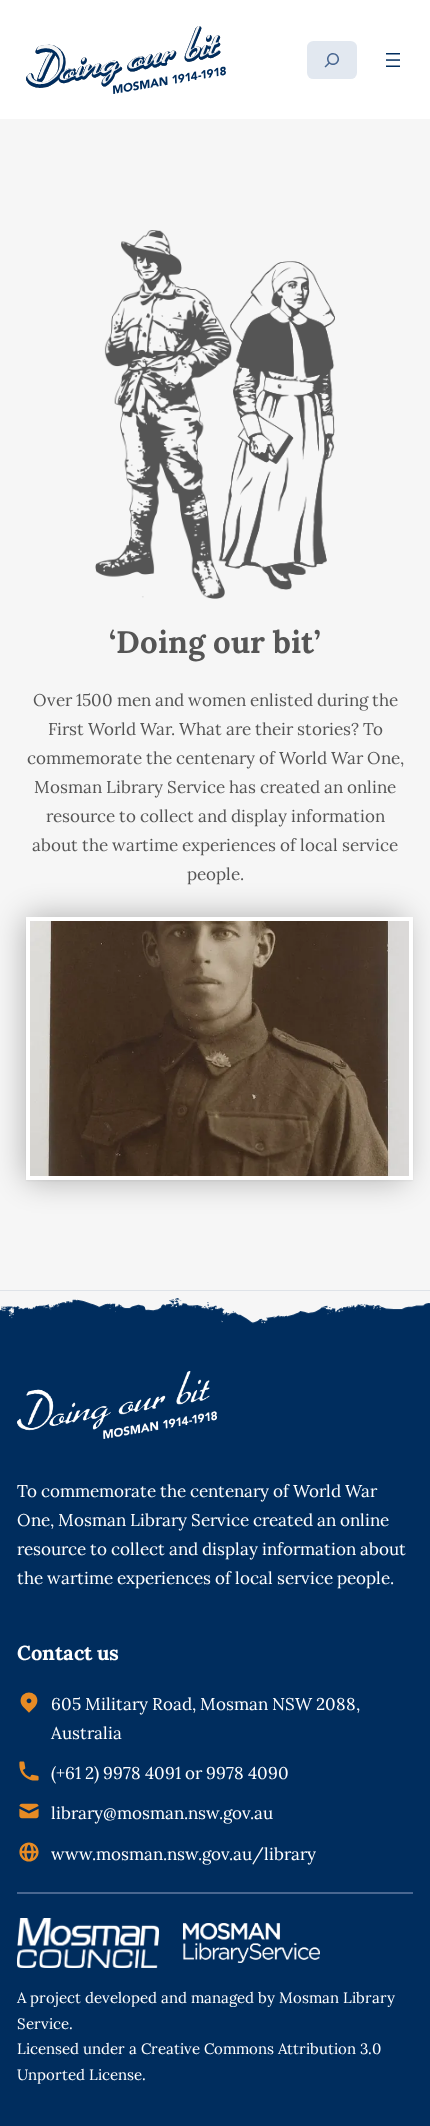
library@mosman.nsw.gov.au (162, 1813)
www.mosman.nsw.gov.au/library (183, 1854)
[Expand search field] (332, 60)
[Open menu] (393, 60)
